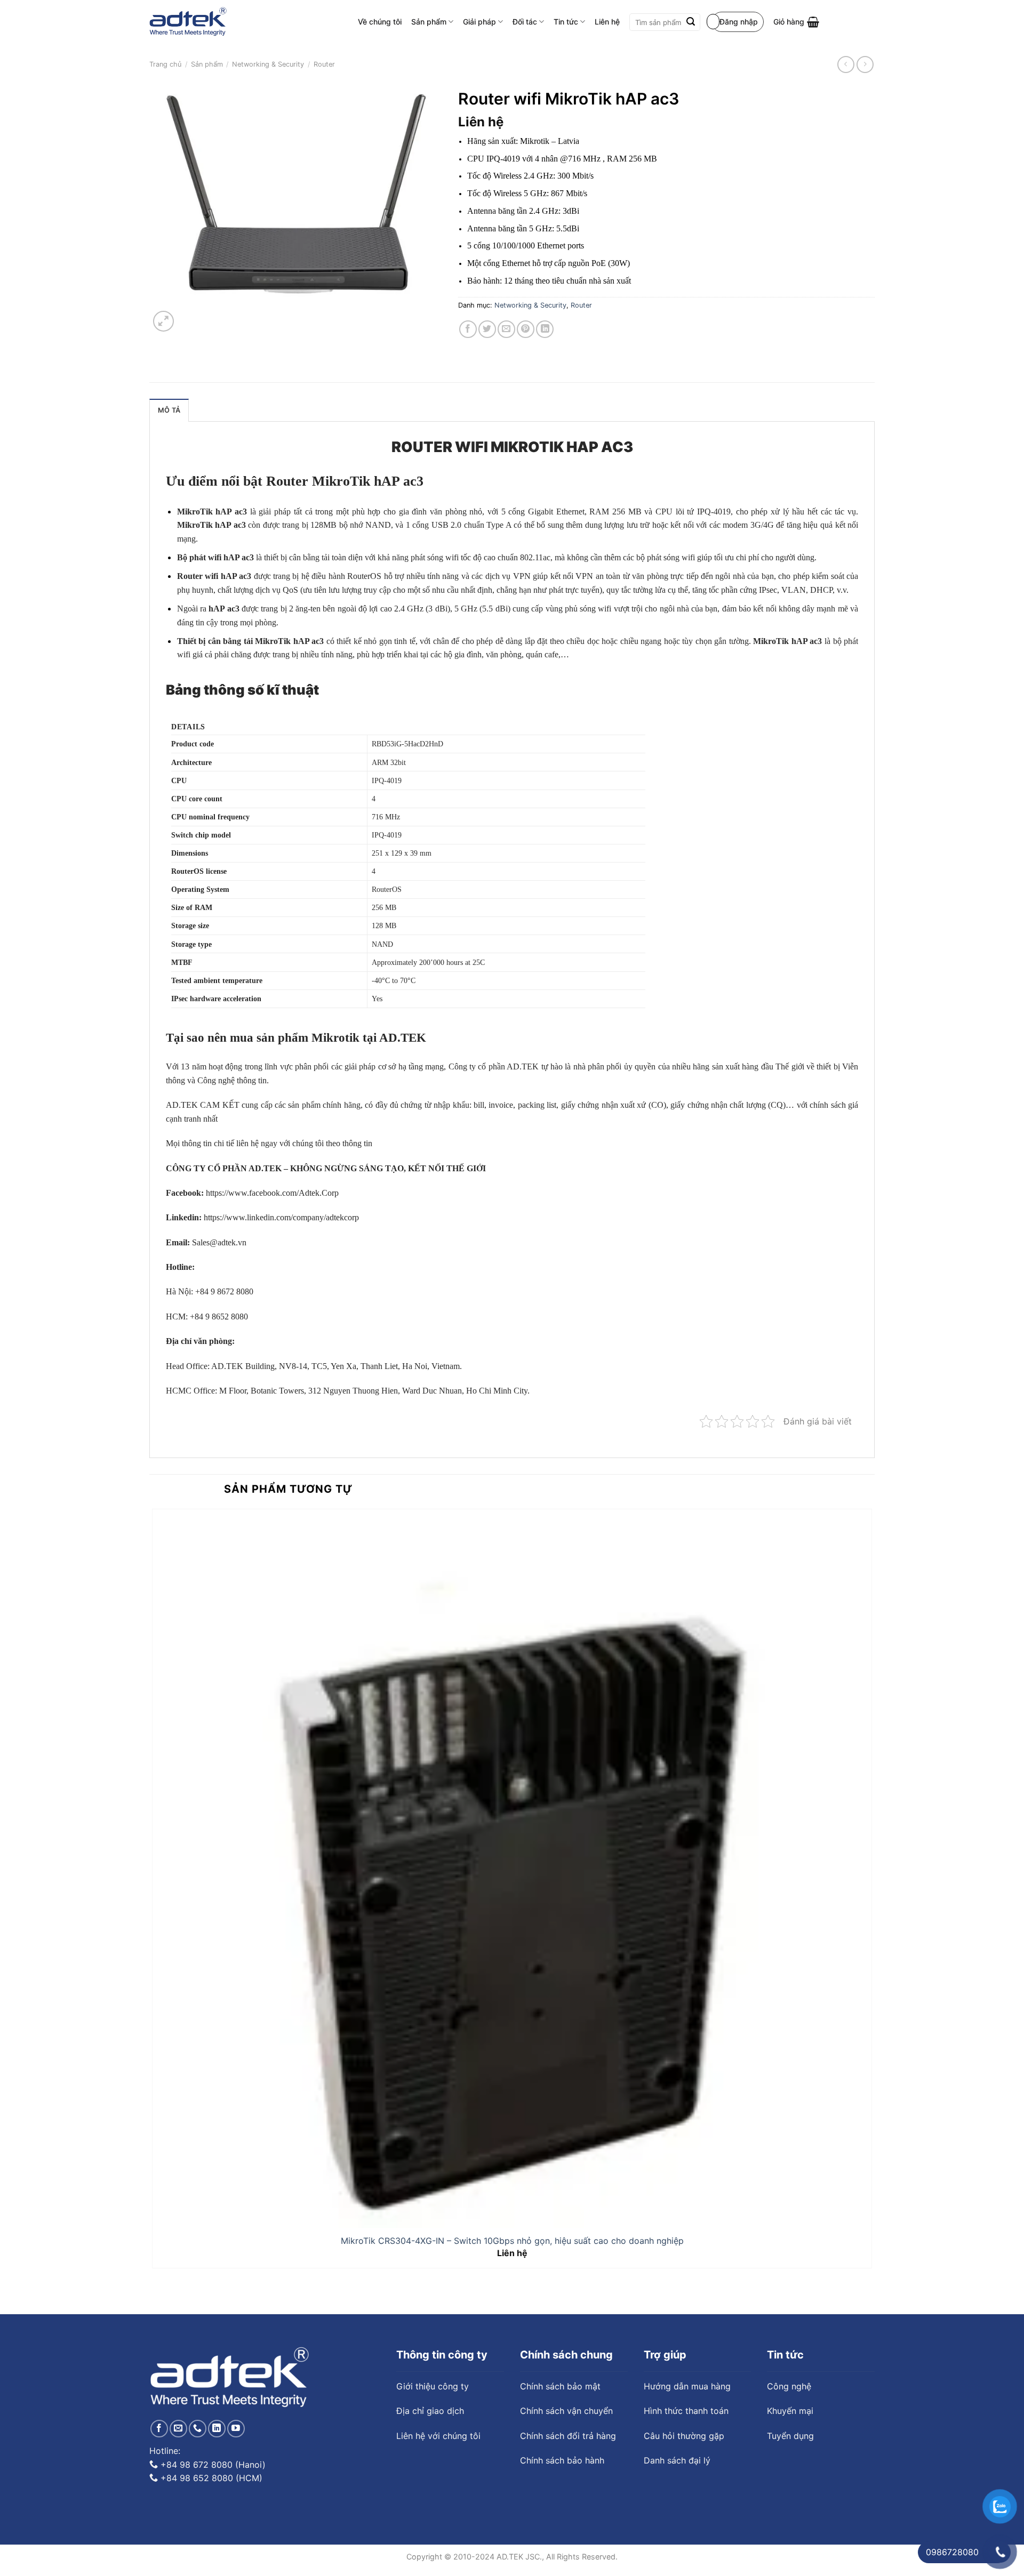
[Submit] (691, 22)
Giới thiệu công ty (433, 2386)
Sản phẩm (429, 22)
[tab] (169, 410)
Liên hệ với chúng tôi (438, 2436)
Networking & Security (268, 64)
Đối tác (525, 22)
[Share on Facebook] (468, 329)
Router (324, 64)
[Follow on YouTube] (236, 2429)
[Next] (189, 316)
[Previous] (154, 2295)
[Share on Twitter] (487, 329)
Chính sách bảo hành (562, 2460)
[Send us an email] (178, 2429)
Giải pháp (479, 22)
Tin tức (566, 22)
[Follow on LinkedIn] (217, 2429)
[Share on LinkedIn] (545, 329)
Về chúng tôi (380, 22)
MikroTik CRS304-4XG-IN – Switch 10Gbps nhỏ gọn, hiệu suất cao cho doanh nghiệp (512, 2241)
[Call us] (198, 2429)
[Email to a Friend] (506, 329)
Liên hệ (607, 22)
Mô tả (169, 410)
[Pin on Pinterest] (526, 329)
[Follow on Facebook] (159, 2429)
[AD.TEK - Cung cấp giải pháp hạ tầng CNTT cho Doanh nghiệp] (188, 22)
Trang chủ (165, 64)
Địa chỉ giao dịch (430, 2411)
